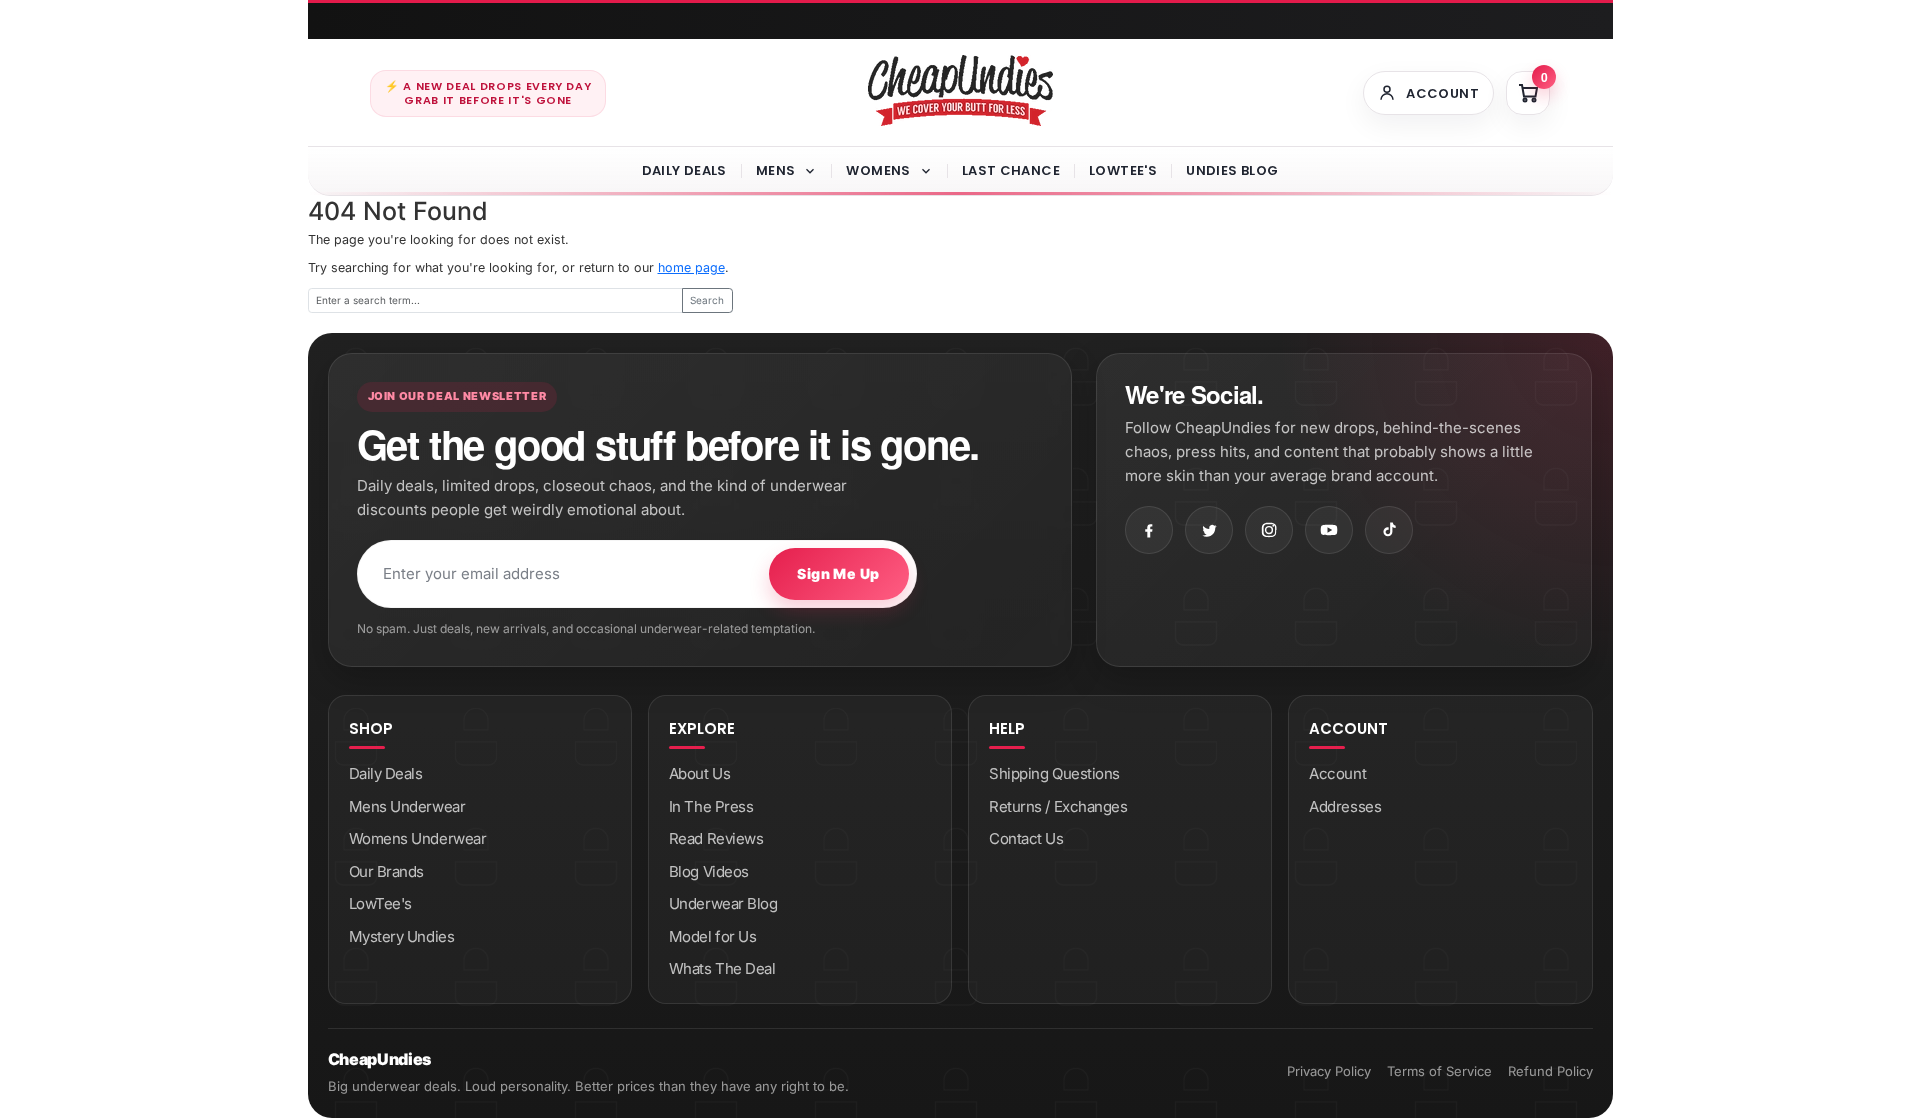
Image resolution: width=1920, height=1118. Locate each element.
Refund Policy (1550, 1071)
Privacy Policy (1329, 1071)
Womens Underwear (418, 838)
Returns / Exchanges (1058, 806)
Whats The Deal (722, 968)
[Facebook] (1149, 530)
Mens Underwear (407, 806)
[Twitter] (1209, 530)
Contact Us (1026, 838)
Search (707, 300)
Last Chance (1011, 170)
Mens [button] (776, 170)
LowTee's (1123, 170)
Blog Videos (709, 871)
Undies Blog (1232, 170)
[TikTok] (1389, 530)
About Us (699, 773)
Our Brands (387, 871)
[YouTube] (1329, 530)
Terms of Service (1439, 1071)
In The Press (711, 806)
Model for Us (713, 936)
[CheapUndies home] (960, 90)
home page (691, 267)
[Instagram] (1269, 530)
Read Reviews (716, 838)
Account (1337, 773)
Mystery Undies (402, 936)
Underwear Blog (723, 903)
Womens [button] (878, 170)
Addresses (1345, 806)
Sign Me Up (838, 573)
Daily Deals (684, 170)
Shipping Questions (1054, 773)
